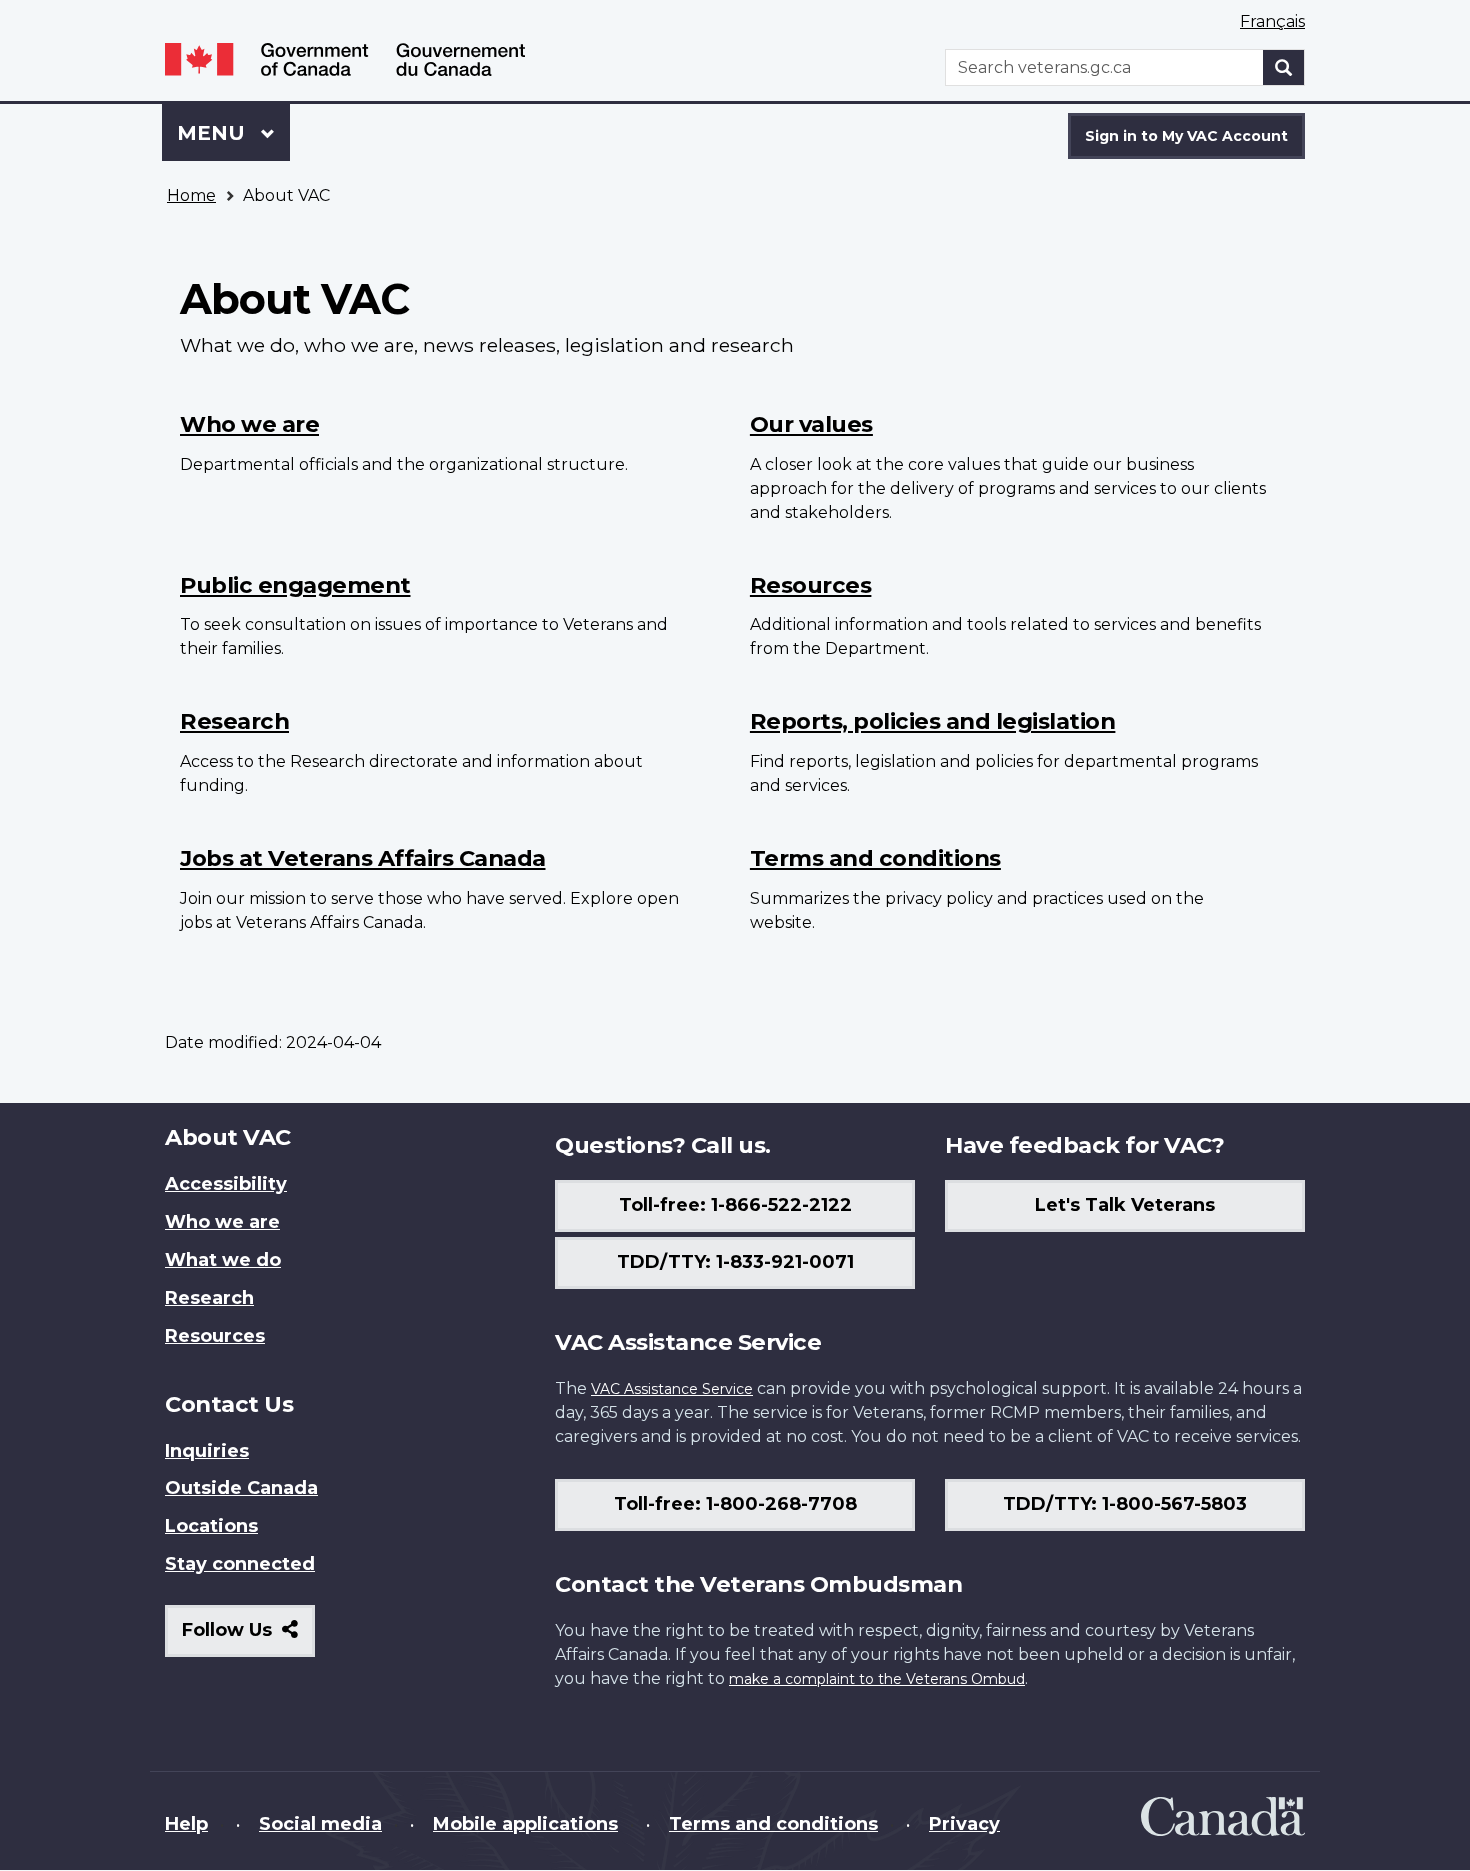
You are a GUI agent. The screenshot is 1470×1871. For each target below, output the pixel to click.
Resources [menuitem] (811, 585)
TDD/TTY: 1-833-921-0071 (735, 1262)
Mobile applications (525, 1824)
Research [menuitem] (234, 721)
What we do (223, 1260)
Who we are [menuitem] (249, 424)
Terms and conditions (773, 1824)
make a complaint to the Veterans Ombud (877, 1679)
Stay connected (240, 1564)
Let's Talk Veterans (1125, 1205)
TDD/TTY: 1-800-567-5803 (1125, 1504)
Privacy (964, 1824)
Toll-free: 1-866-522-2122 (735, 1205)
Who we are (222, 1222)
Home (191, 195)
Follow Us (248, 1637)
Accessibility (226, 1184)
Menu (214, 133)
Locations (211, 1526)
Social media (320, 1824)
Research (209, 1298)
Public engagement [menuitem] (295, 585)
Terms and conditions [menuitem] (875, 858)
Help (186, 1824)
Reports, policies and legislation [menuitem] (933, 721)
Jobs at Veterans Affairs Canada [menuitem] (363, 858)
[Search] (1284, 67)
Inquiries (207, 1451)
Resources (215, 1336)
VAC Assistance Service (672, 1389)
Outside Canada (241, 1488)
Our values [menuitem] (811, 424)
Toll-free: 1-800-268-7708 (735, 1504)
